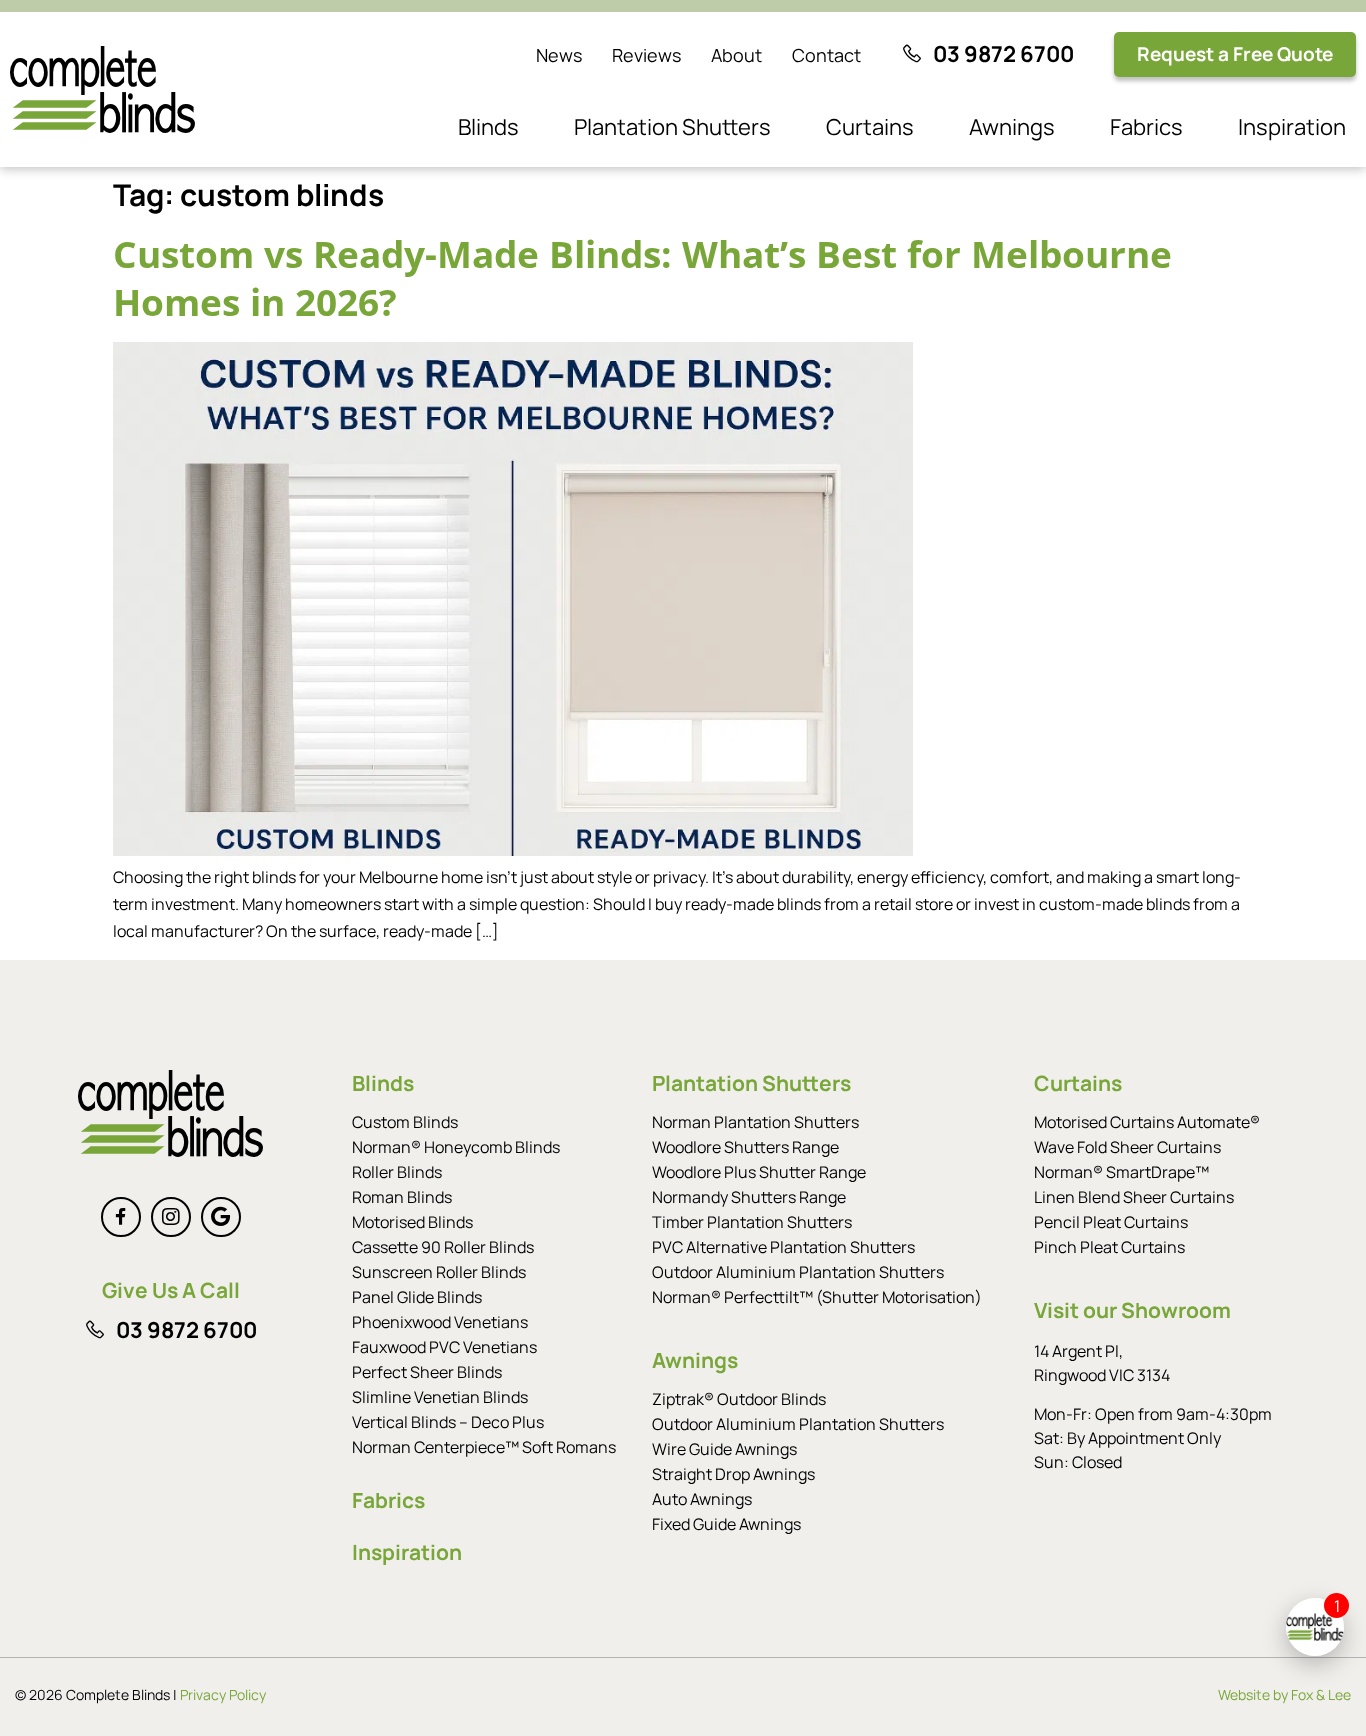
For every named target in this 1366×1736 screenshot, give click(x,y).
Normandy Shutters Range (749, 1197)
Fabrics (1146, 127)
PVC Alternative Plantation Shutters (783, 1247)
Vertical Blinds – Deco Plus (448, 1422)
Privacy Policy (223, 1694)
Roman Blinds (402, 1197)
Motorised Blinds (412, 1222)
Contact (826, 55)
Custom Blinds (405, 1122)
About (736, 55)
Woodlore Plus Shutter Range (759, 1172)
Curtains (870, 127)
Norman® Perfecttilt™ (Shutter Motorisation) (817, 1297)
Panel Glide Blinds (417, 1297)
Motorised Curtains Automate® (1147, 1122)
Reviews (646, 55)
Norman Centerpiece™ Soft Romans (484, 1447)
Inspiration (1292, 127)
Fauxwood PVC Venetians (444, 1347)
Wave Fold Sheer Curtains (1127, 1147)
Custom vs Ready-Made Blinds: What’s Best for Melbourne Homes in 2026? (642, 277)
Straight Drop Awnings (733, 1474)
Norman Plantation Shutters (755, 1122)
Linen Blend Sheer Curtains (1134, 1197)
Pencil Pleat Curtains (1111, 1222)
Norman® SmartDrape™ (1121, 1172)
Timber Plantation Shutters (752, 1222)
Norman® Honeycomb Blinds (456, 1147)
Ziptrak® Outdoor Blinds (739, 1399)
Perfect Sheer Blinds (427, 1372)
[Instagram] (171, 1217)
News (559, 55)
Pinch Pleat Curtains (1109, 1247)
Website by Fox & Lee (1284, 1694)
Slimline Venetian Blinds (440, 1397)
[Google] (221, 1217)
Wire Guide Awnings (724, 1449)
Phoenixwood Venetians (440, 1322)
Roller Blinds (397, 1172)
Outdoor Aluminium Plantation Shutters (798, 1272)
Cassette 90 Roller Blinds (443, 1247)
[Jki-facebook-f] (121, 1217)
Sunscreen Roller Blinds (439, 1272)
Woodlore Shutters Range (745, 1147)
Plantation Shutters (672, 127)
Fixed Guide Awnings (726, 1524)
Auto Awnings (702, 1499)
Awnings (1012, 127)
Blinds (488, 127)
